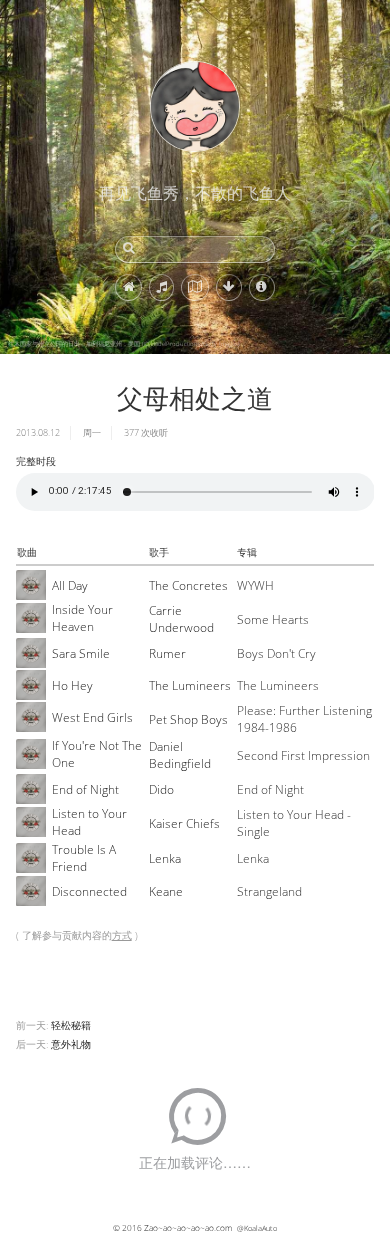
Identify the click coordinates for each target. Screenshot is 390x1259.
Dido (161, 789)
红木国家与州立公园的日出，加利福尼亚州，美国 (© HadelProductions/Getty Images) (124, 344)
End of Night (85, 789)
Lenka (165, 858)
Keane (166, 891)
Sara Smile (81, 653)
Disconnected (89, 891)
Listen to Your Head (89, 822)
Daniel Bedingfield (180, 755)
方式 (122, 935)
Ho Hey (72, 685)
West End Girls (92, 717)
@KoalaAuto (257, 1228)
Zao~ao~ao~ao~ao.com (188, 1227)
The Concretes (188, 585)
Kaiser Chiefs (184, 823)
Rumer (167, 653)
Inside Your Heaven (82, 618)
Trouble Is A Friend (84, 858)
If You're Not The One (97, 754)
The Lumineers (190, 685)
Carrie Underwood (181, 619)
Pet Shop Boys (188, 719)
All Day (70, 585)
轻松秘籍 (71, 1025)
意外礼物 (71, 1044)
